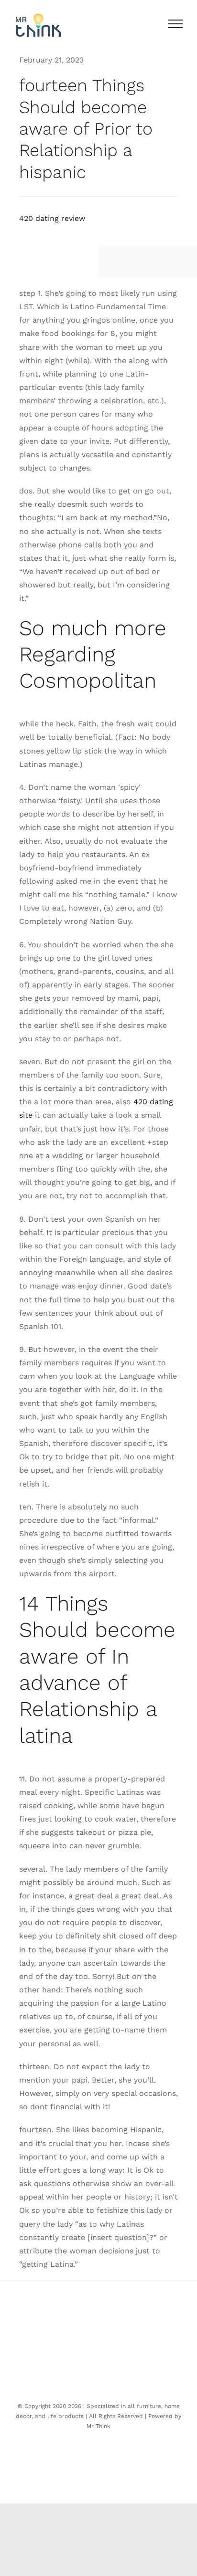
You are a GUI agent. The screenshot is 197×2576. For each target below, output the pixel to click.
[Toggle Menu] (175, 24)
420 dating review (52, 218)
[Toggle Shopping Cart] (151, 24)
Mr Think (98, 2426)
